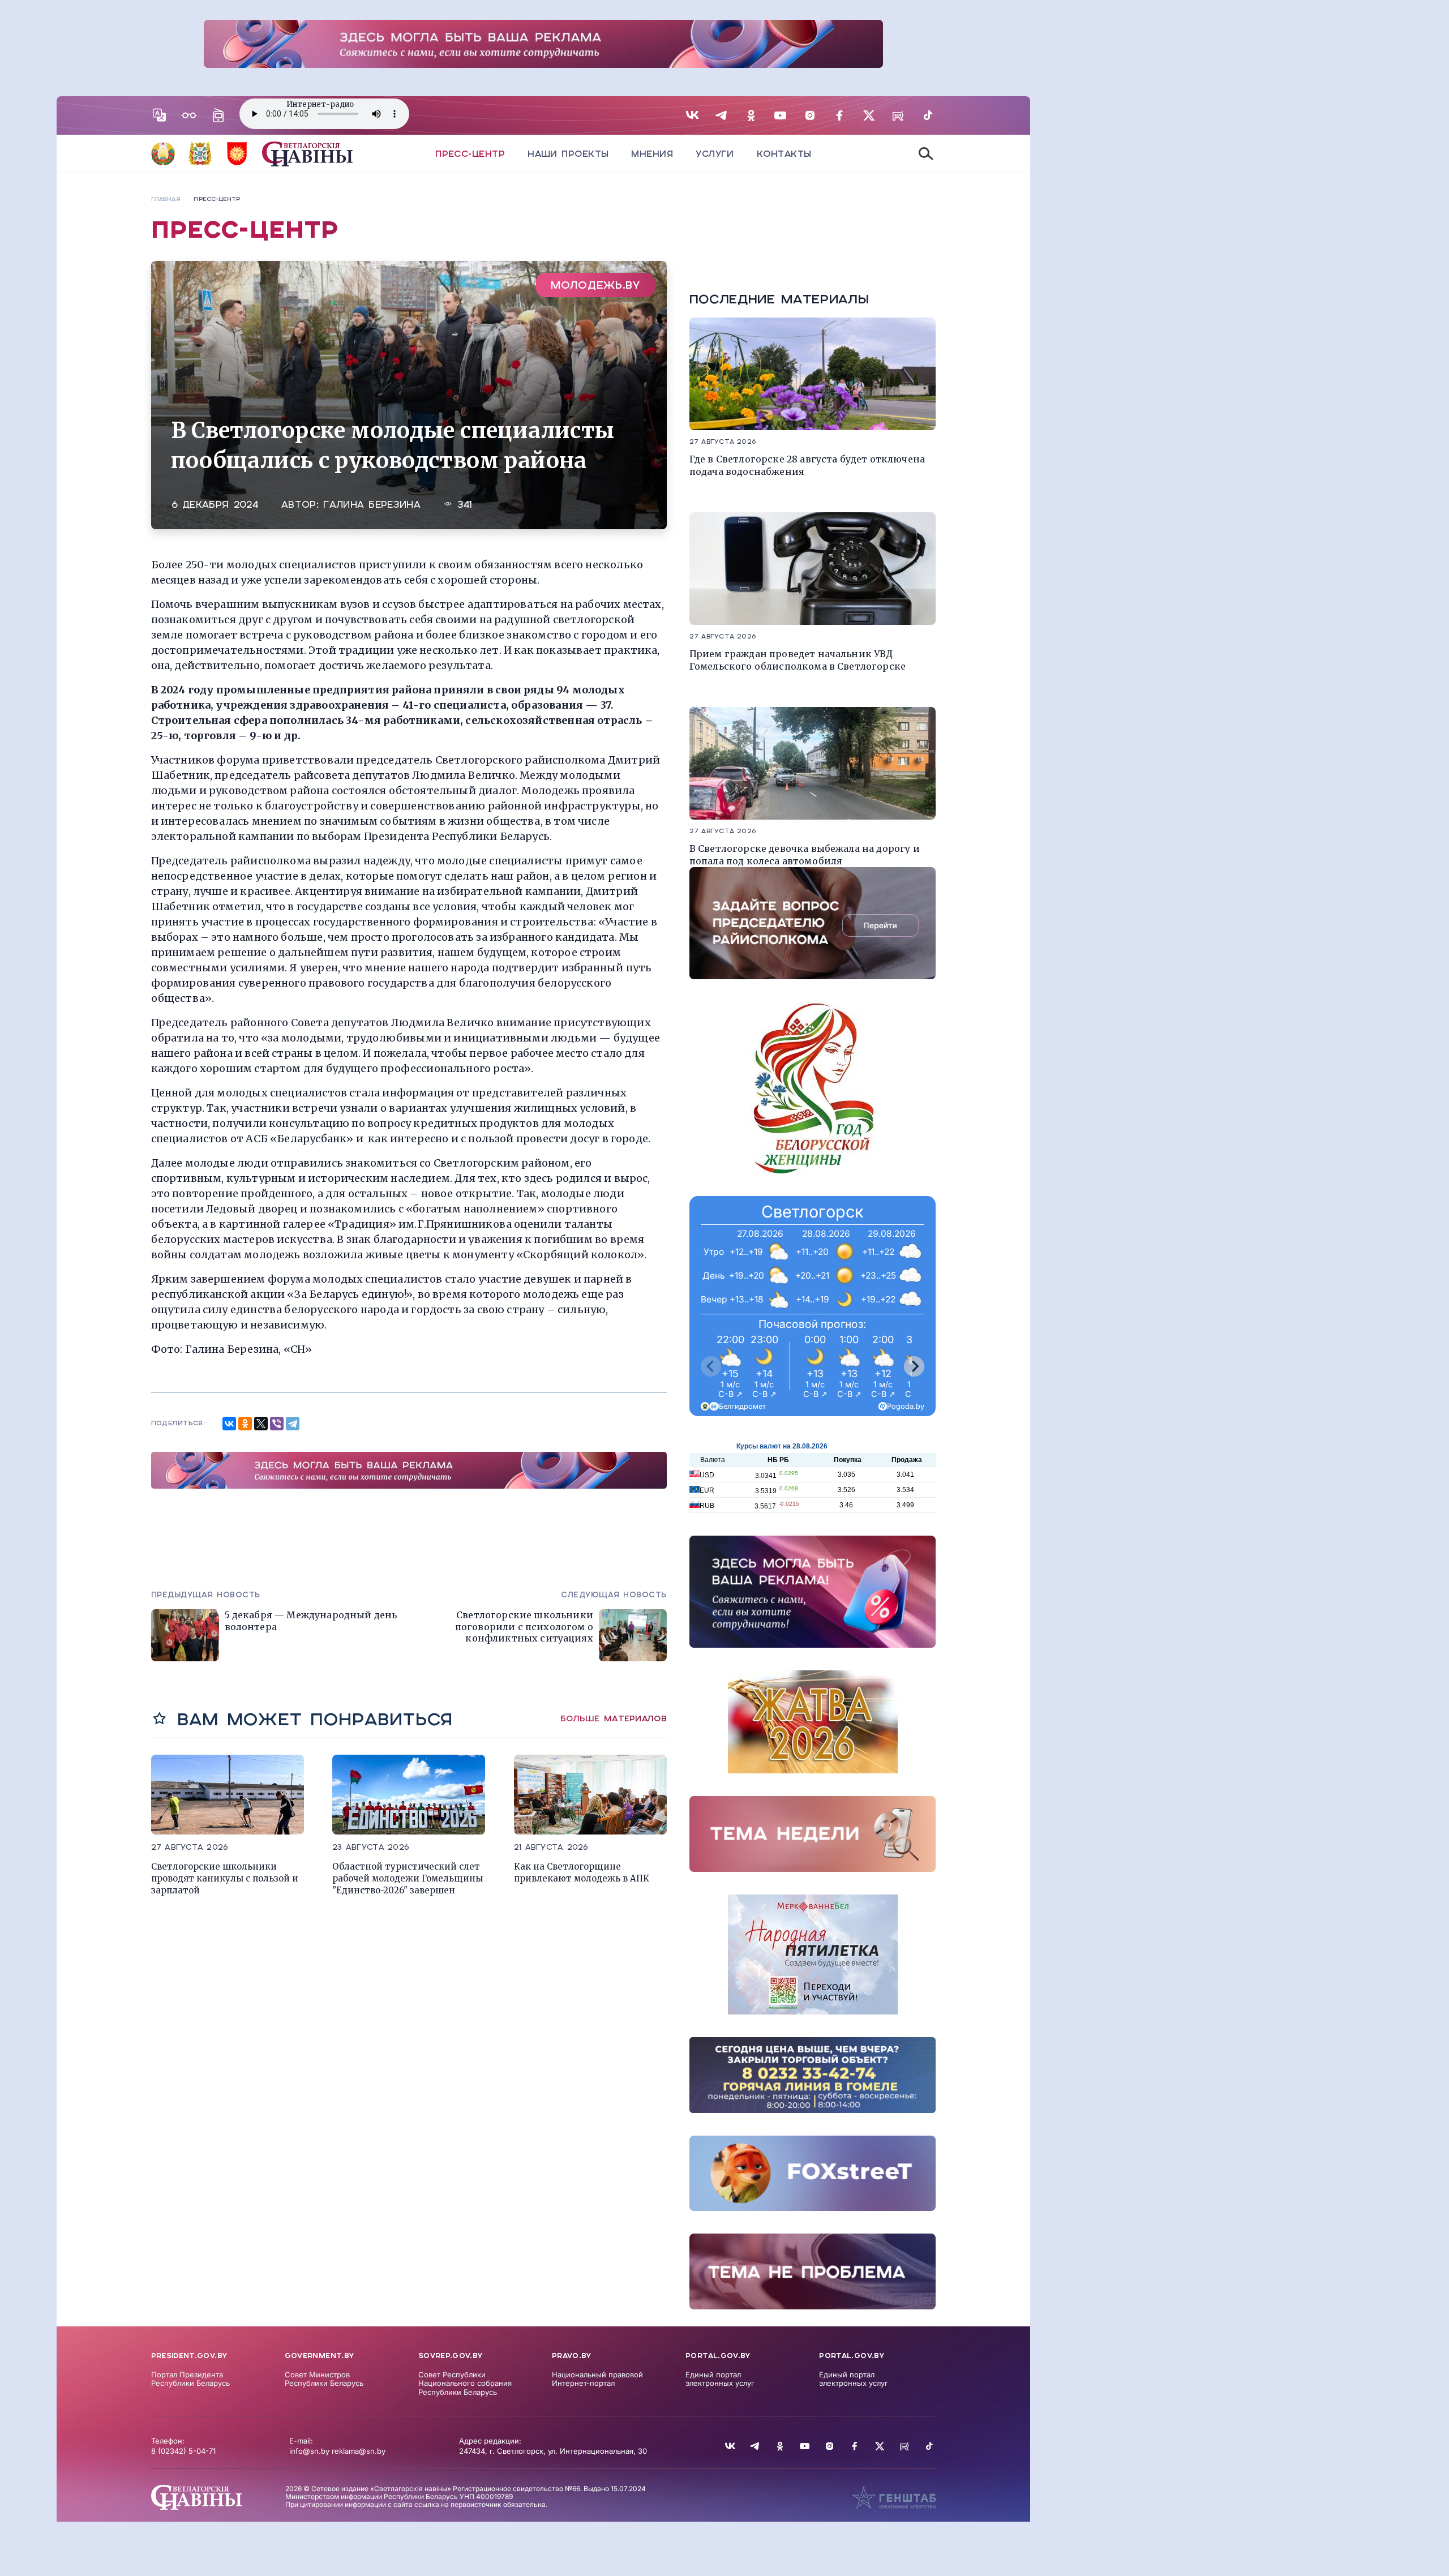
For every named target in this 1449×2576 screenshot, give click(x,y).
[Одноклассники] (245, 1424)
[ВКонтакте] (229, 1424)
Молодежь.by (595, 285)
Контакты (784, 154)
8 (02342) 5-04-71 (183, 2451)
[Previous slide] (711, 1366)
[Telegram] (293, 1424)
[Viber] (277, 1424)
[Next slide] (914, 1366)
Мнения (652, 154)
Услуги (715, 154)
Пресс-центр (470, 154)
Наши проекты (568, 154)
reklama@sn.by (359, 2451)
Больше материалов (614, 1718)
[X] (261, 1424)
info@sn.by (309, 2451)
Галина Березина (372, 505)
